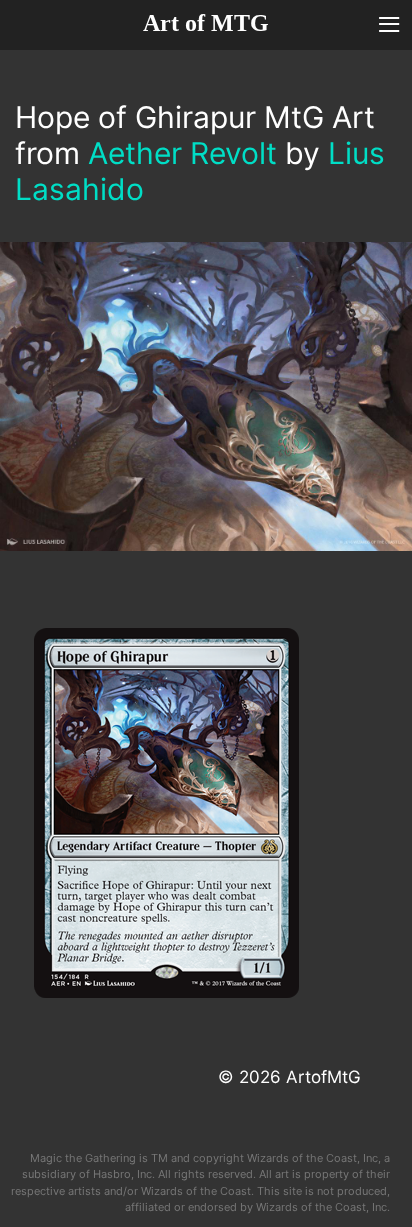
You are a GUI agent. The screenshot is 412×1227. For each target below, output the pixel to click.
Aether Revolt (182, 153)
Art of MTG (206, 23)
